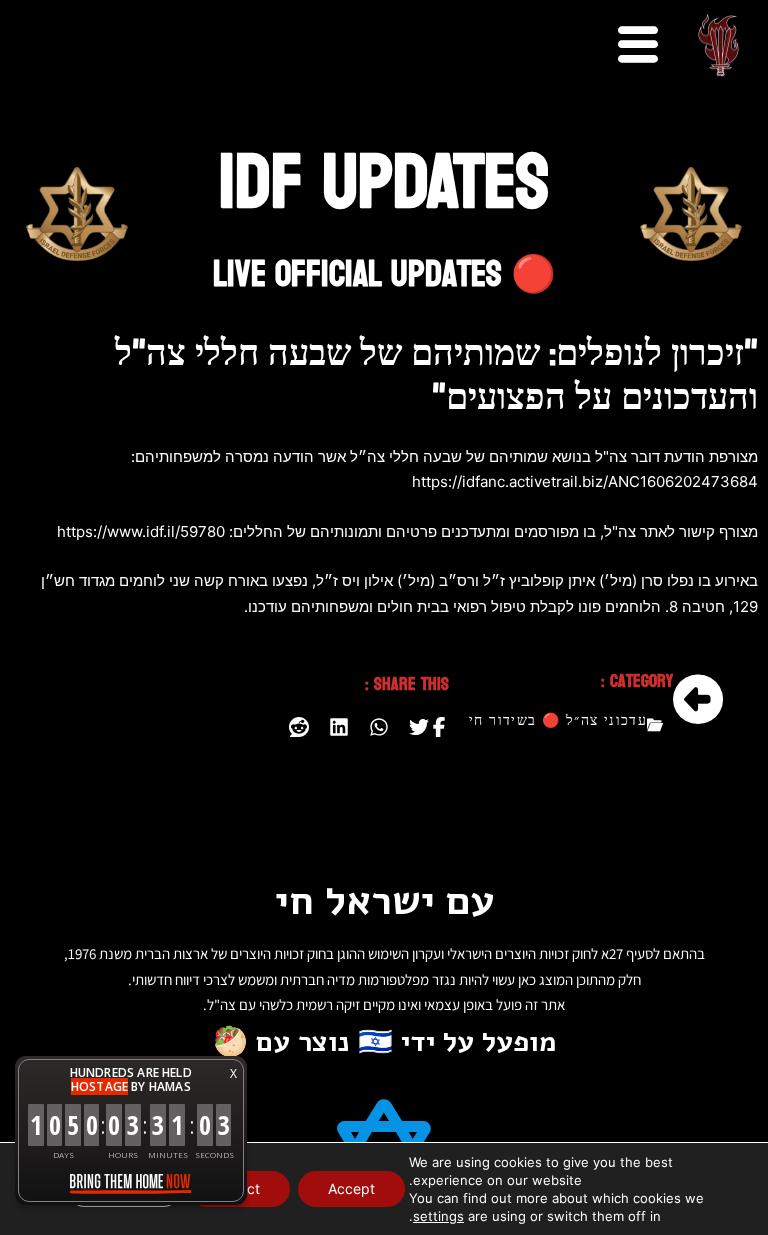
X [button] (233, 1073)
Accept (351, 1188)
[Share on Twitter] (419, 727)
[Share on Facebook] (439, 727)
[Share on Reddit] (299, 727)
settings (438, 1216)
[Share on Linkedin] (339, 727)
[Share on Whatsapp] (379, 727)
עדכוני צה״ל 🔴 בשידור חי (558, 721)
